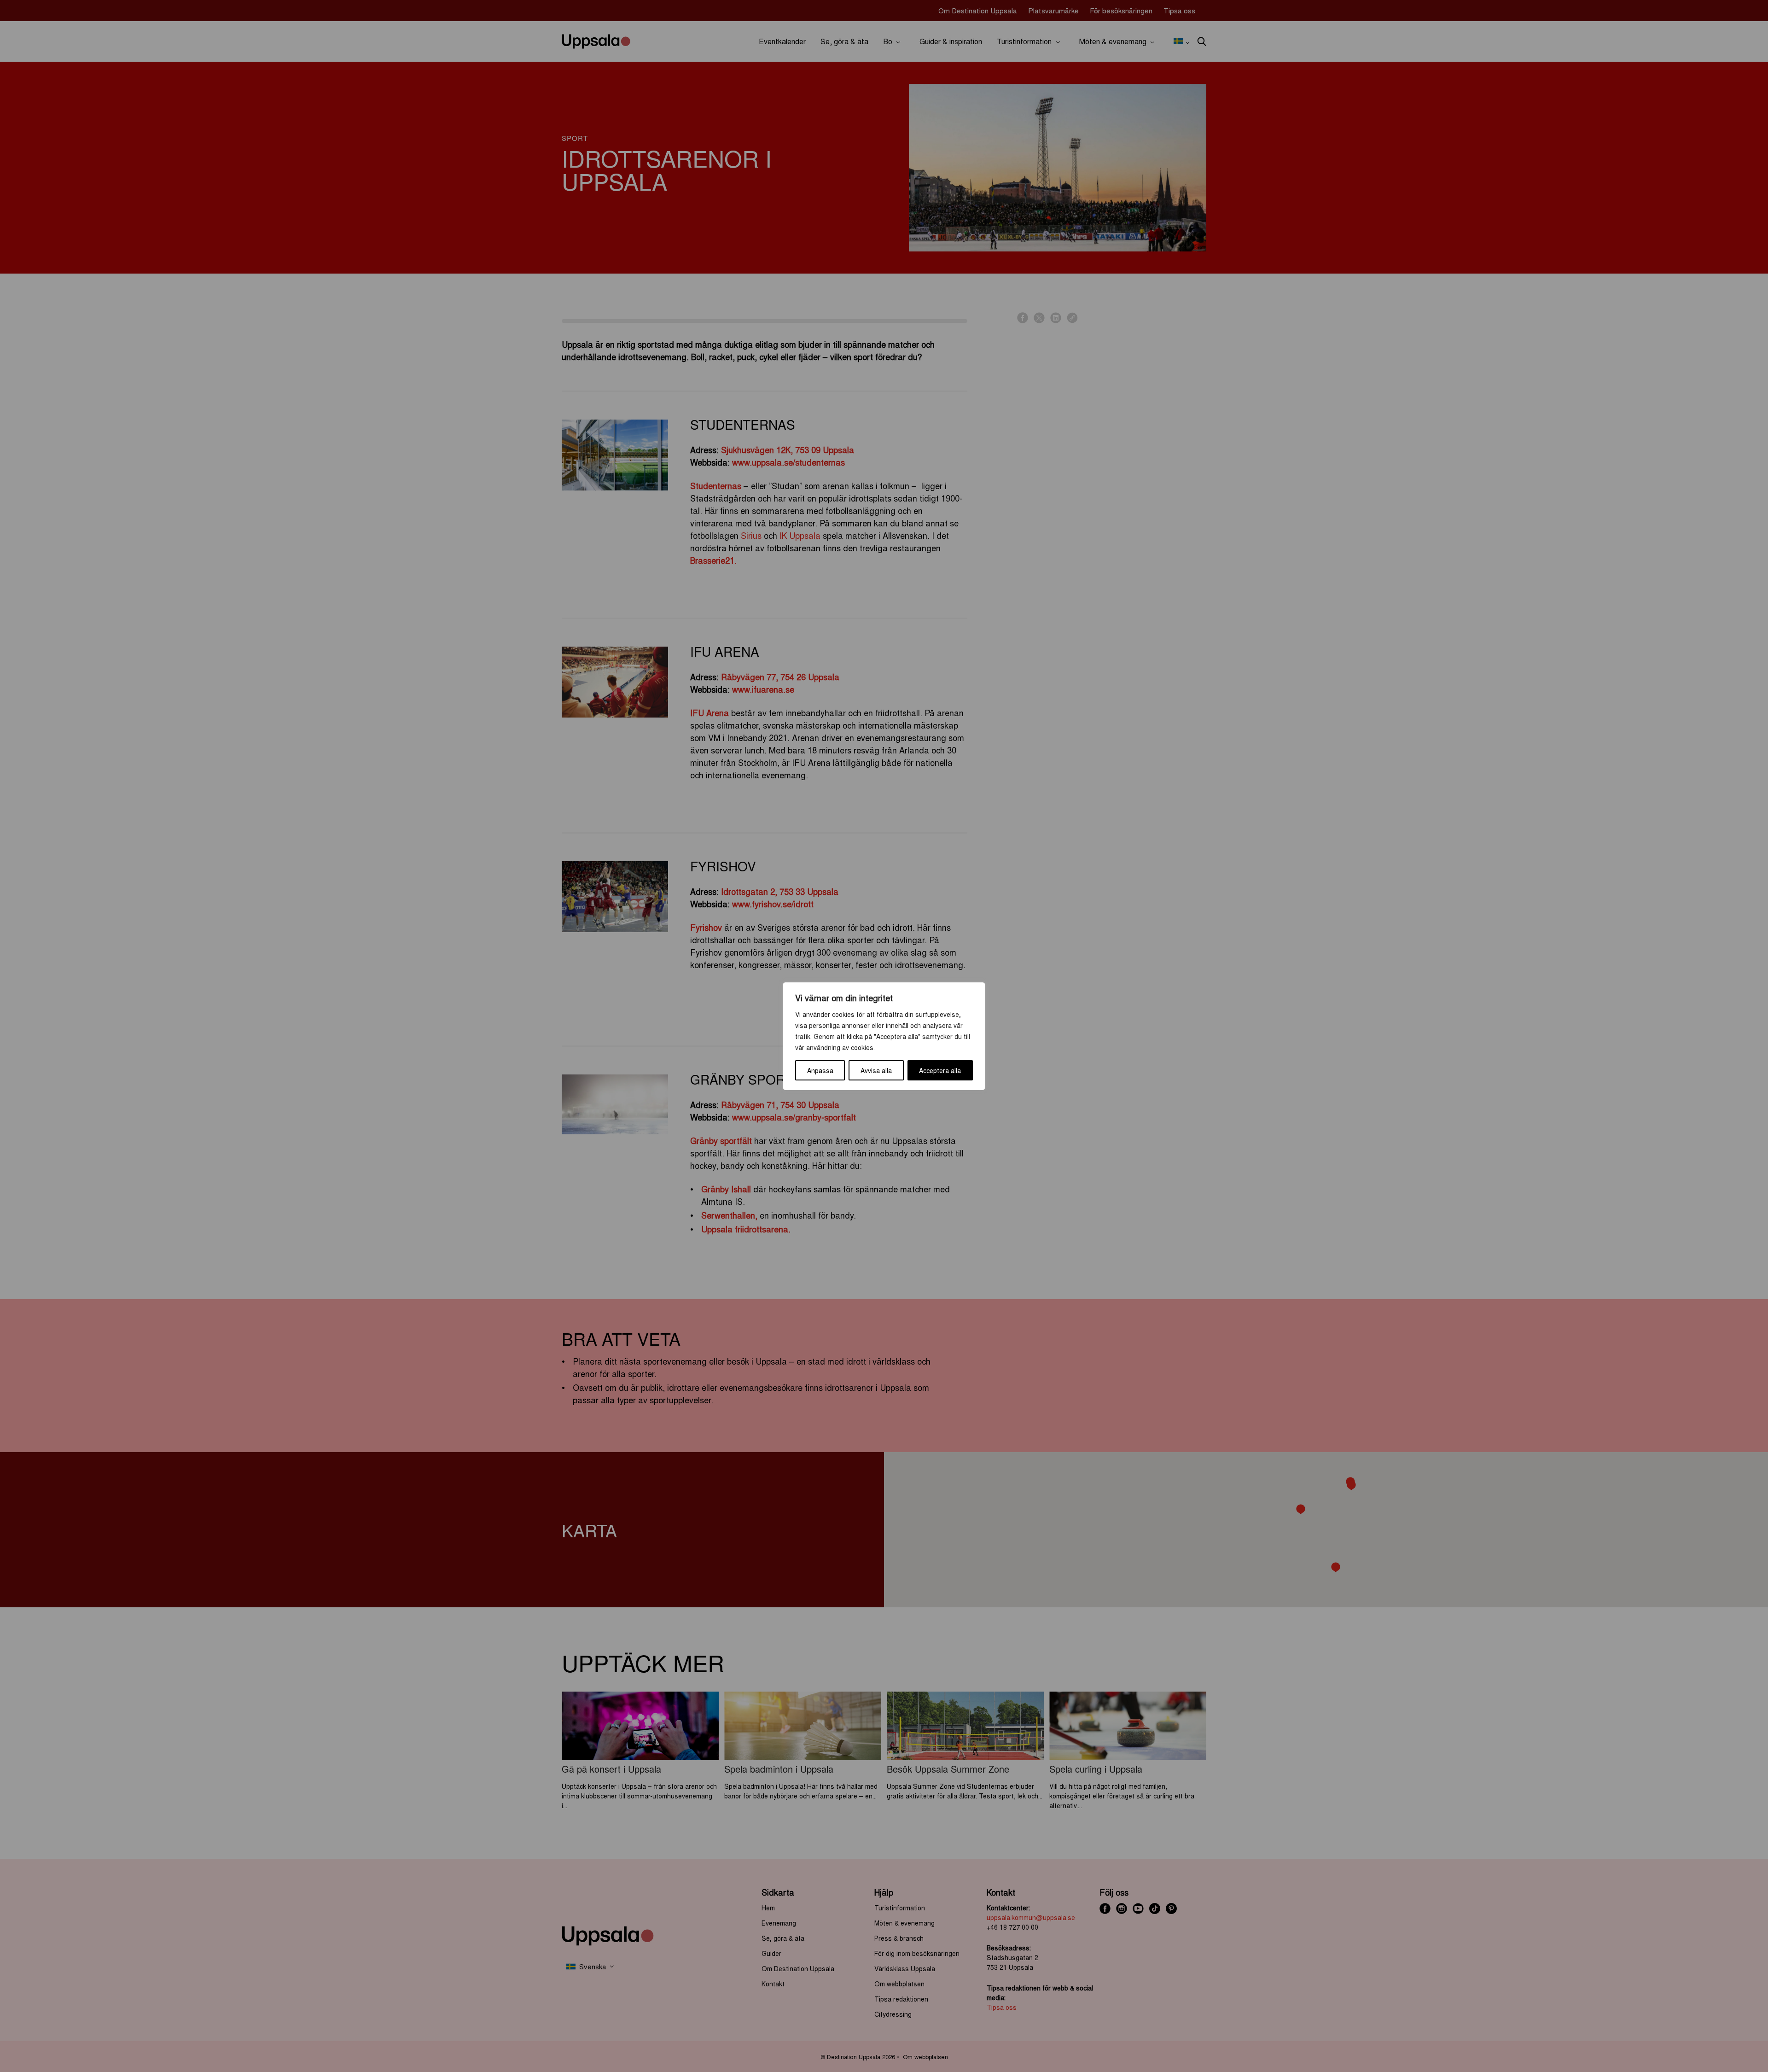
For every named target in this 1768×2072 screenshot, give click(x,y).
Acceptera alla (940, 1070)
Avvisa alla (876, 1070)
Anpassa (820, 1070)
